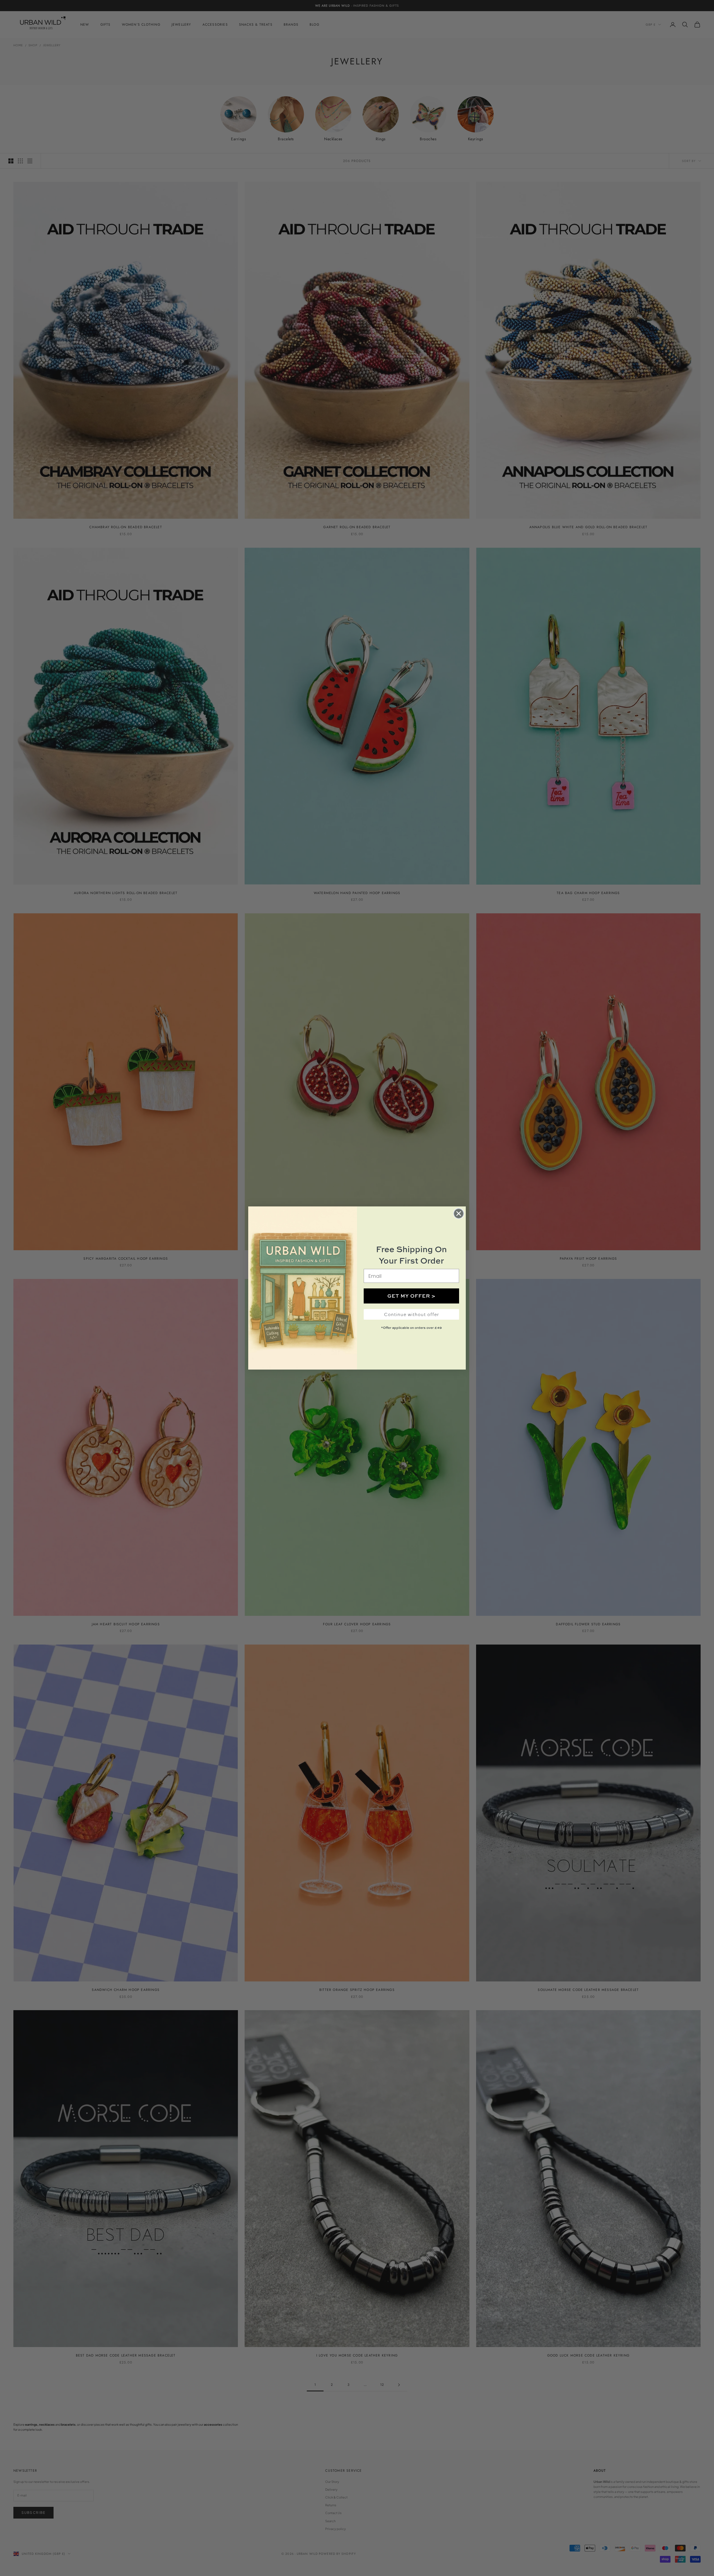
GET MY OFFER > (412, 1296)
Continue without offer (412, 1314)
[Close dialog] (459, 1214)
